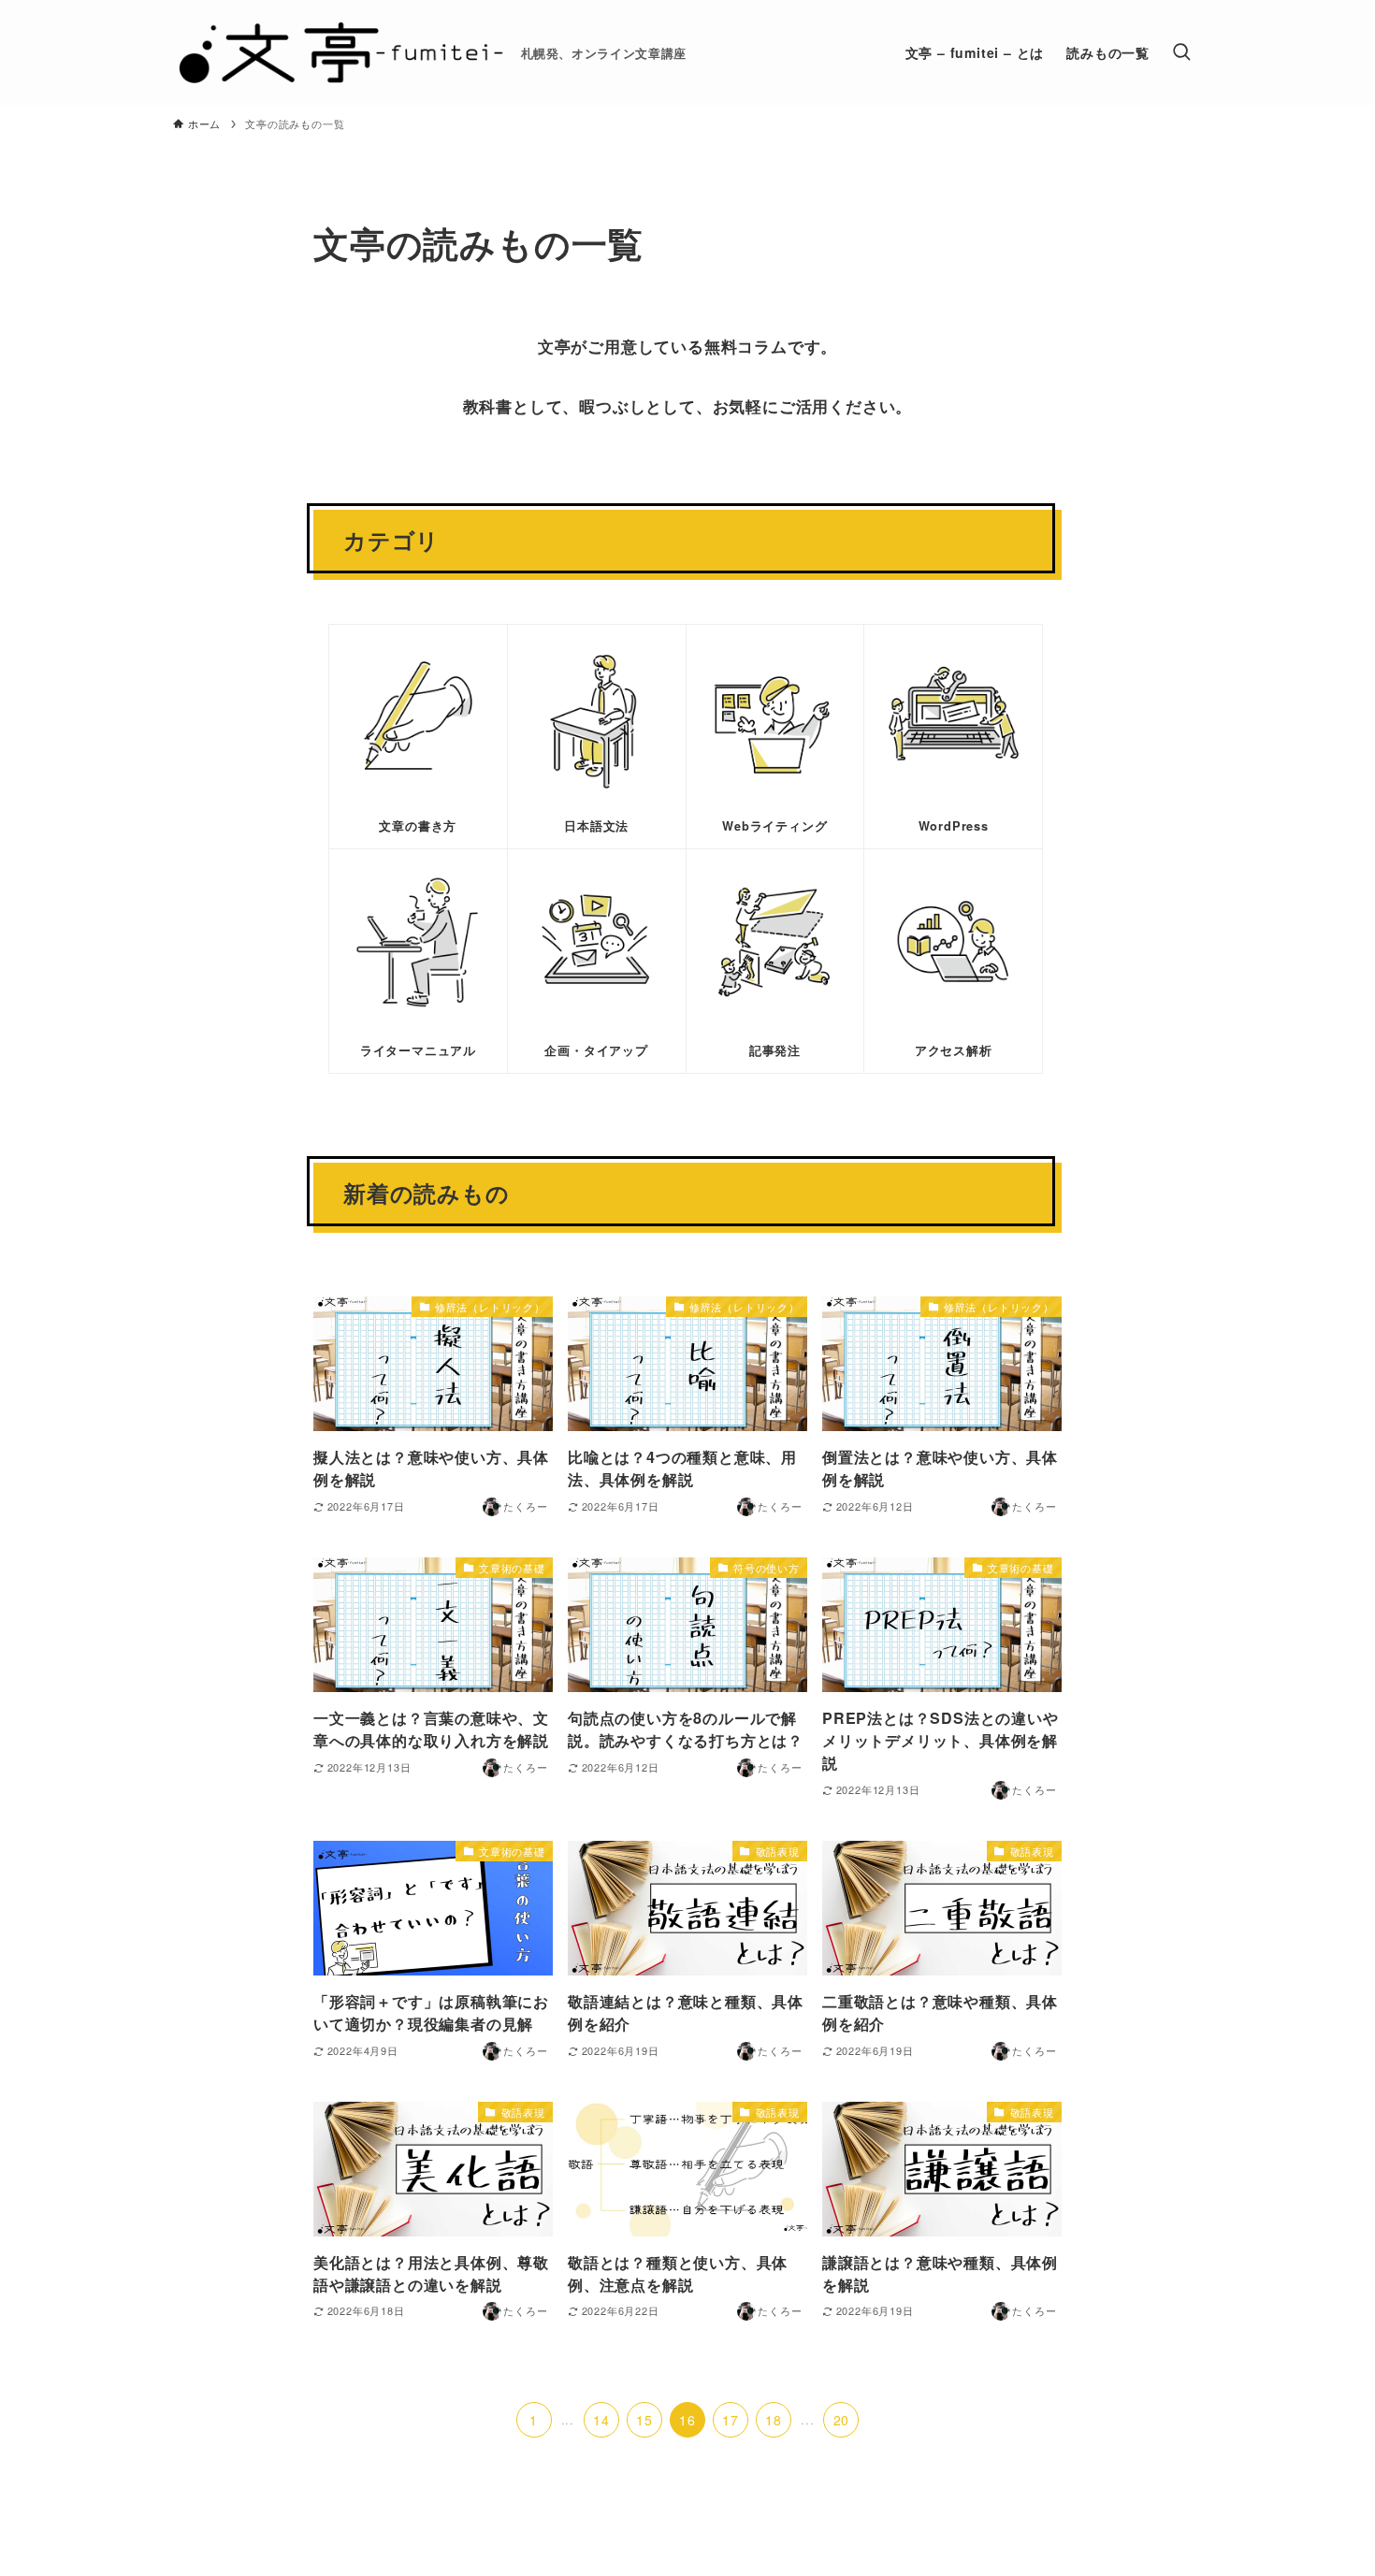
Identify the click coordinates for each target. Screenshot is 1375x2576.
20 (842, 2420)
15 (644, 2420)
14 (601, 2420)
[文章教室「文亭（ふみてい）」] (340, 52)
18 (774, 2420)
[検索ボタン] (1181, 52)
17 (731, 2420)
